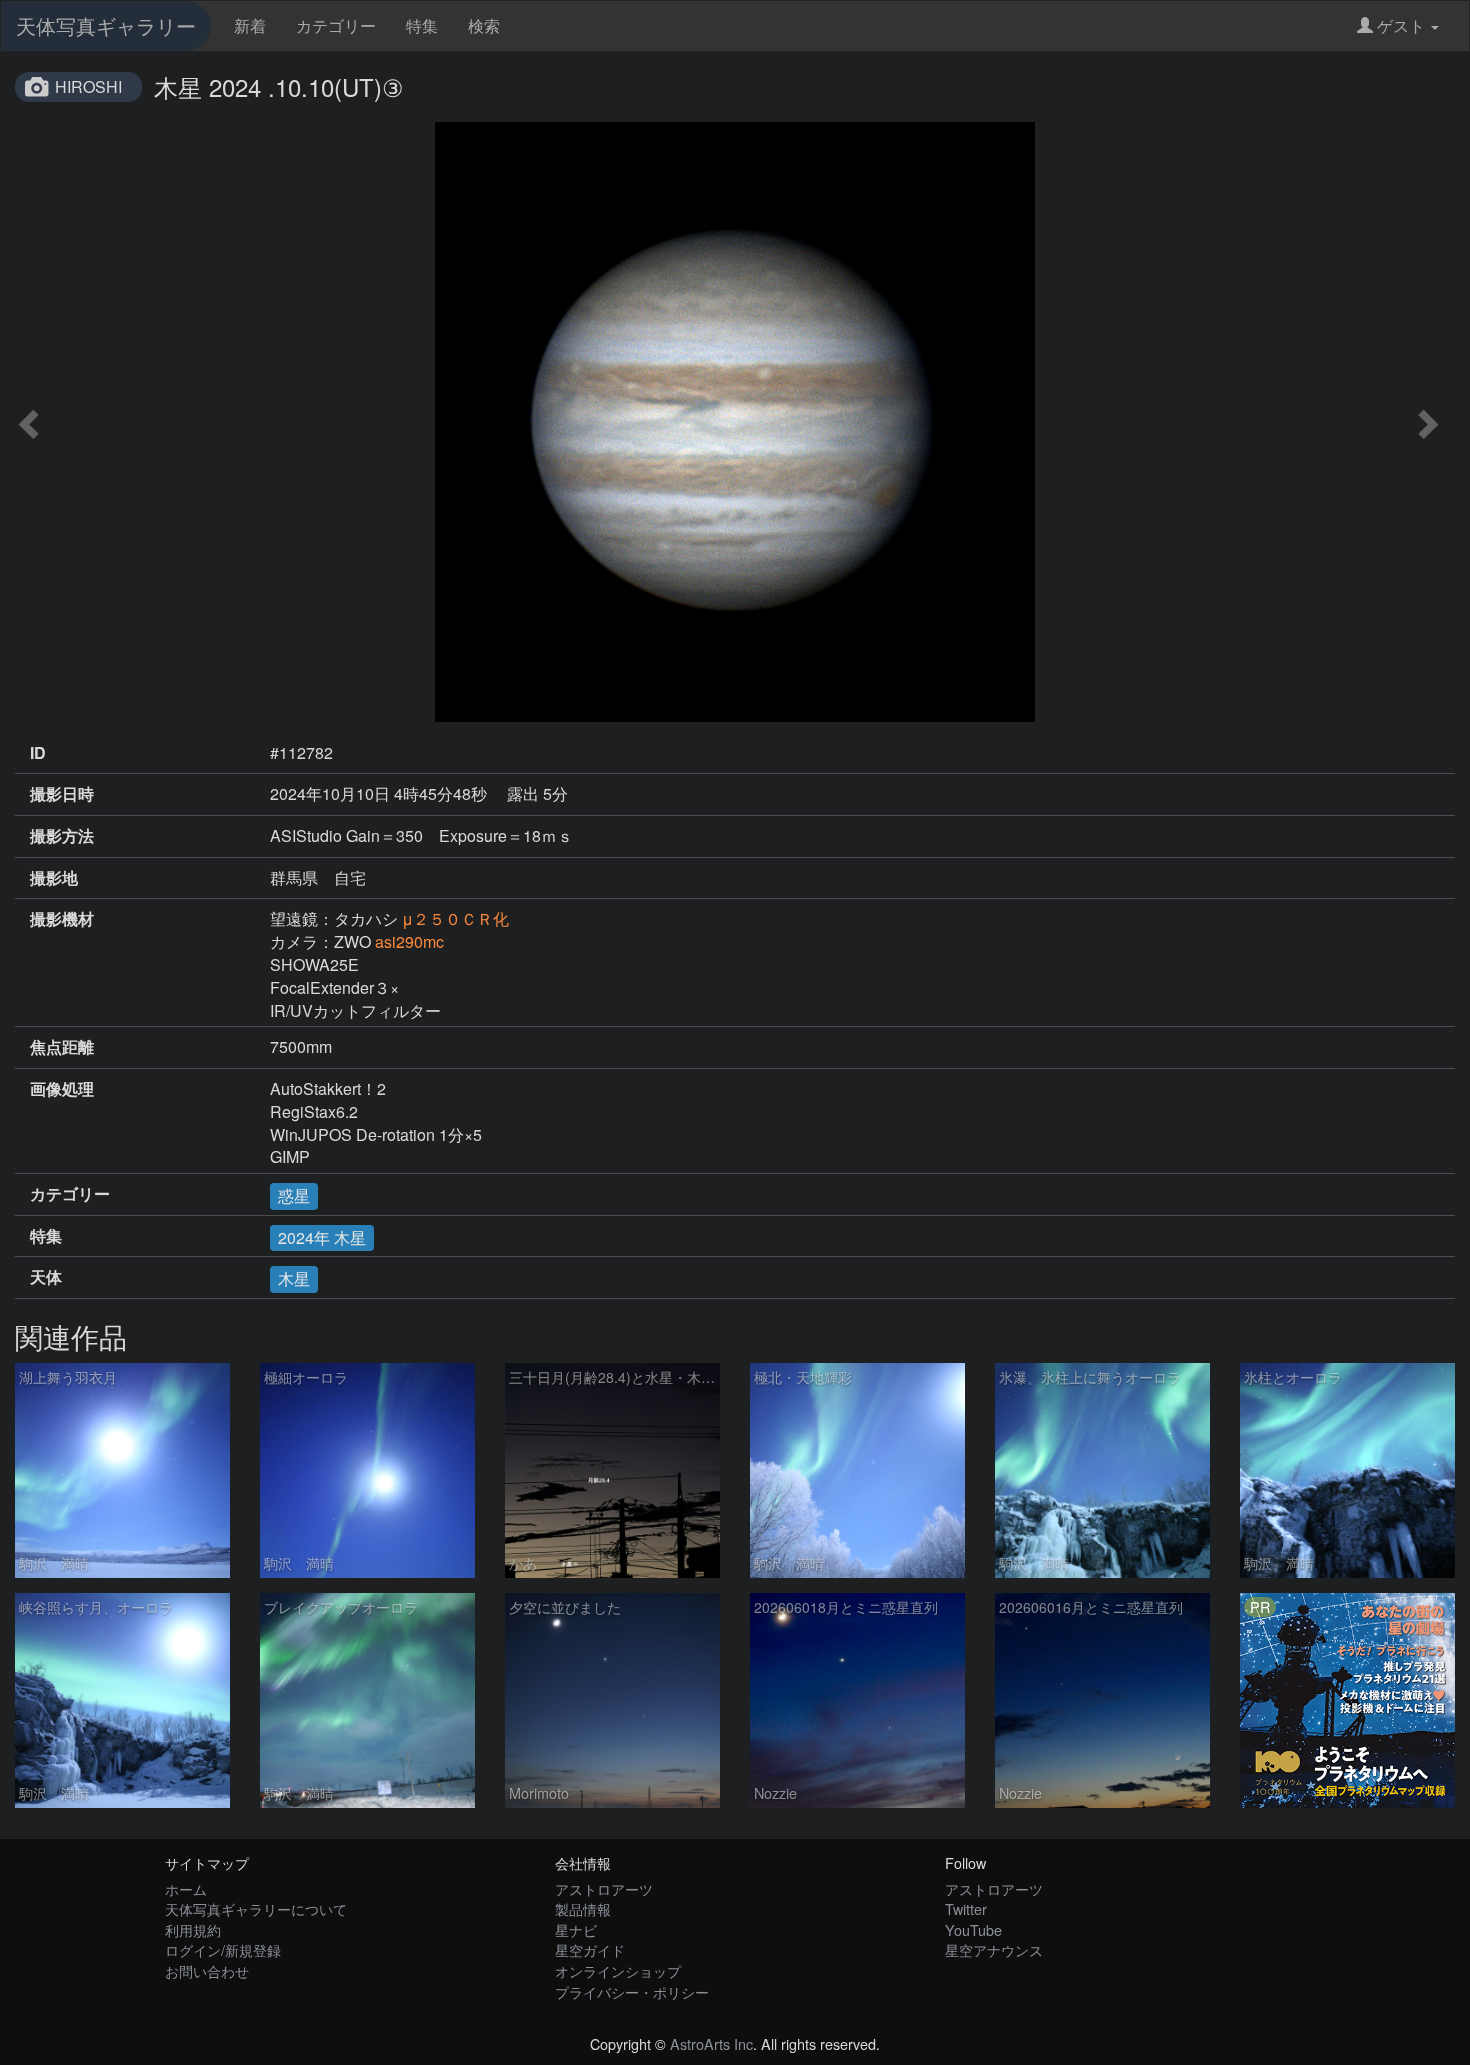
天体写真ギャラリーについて (256, 1908)
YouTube (973, 1929)
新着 (250, 25)
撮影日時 (62, 794)
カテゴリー (336, 25)
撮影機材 (62, 919)
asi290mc (409, 941)
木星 (294, 1278)
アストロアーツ (604, 1888)
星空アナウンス (994, 1949)
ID (38, 753)
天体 (46, 1277)
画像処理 (62, 1089)
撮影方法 (62, 836)
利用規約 (193, 1929)
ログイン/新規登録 (223, 1949)
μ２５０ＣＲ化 (455, 918)
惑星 (294, 1195)
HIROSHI (88, 86)
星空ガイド (590, 1949)
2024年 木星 (322, 1237)
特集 (422, 25)
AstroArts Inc (711, 2043)
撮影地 (54, 878)
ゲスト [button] (1401, 25)
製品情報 (583, 1908)
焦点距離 (62, 1047)
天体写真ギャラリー (106, 25)
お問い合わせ (207, 1970)
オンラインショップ (618, 1970)
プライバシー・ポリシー (632, 1991)
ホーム (186, 1888)
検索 (484, 25)
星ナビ (576, 1929)
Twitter (966, 1908)
